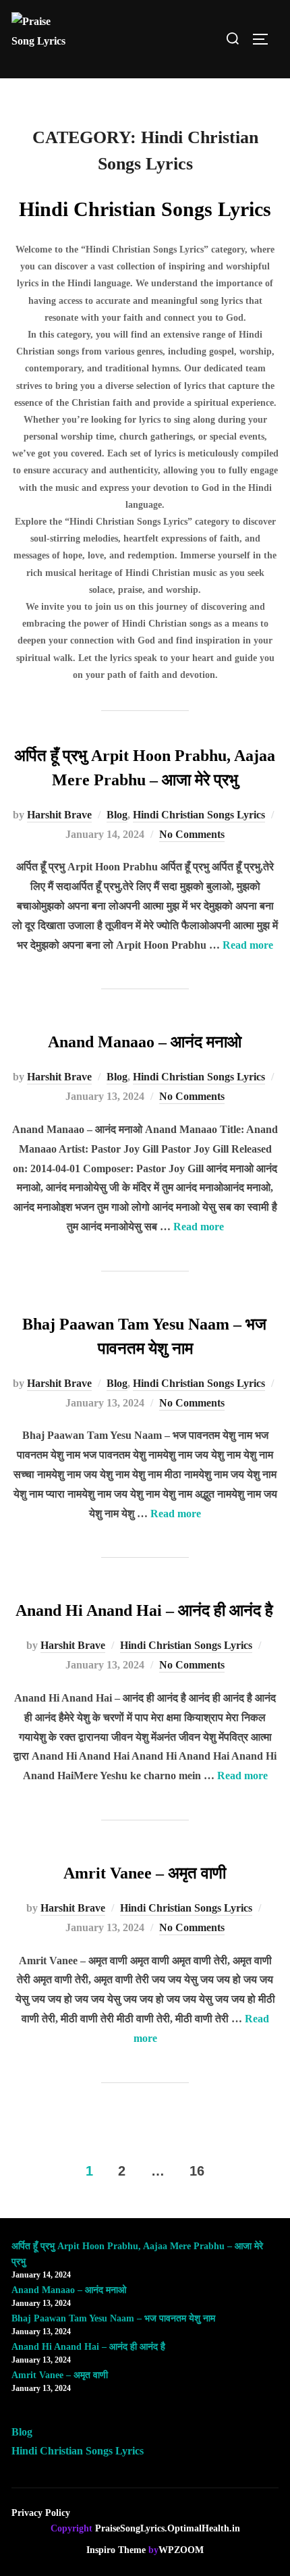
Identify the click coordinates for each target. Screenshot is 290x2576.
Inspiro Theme (116, 2550)
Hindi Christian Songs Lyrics (199, 815)
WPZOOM (181, 2550)
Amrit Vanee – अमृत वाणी (145, 1873)
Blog (117, 815)
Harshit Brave (59, 815)
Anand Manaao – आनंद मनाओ (145, 1042)
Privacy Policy (41, 2513)
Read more (248, 945)
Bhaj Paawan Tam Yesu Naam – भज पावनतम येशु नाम (113, 2318)
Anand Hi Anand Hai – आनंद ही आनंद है (144, 1610)
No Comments (192, 834)
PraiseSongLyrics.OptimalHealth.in (168, 2528)
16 (197, 2171)
